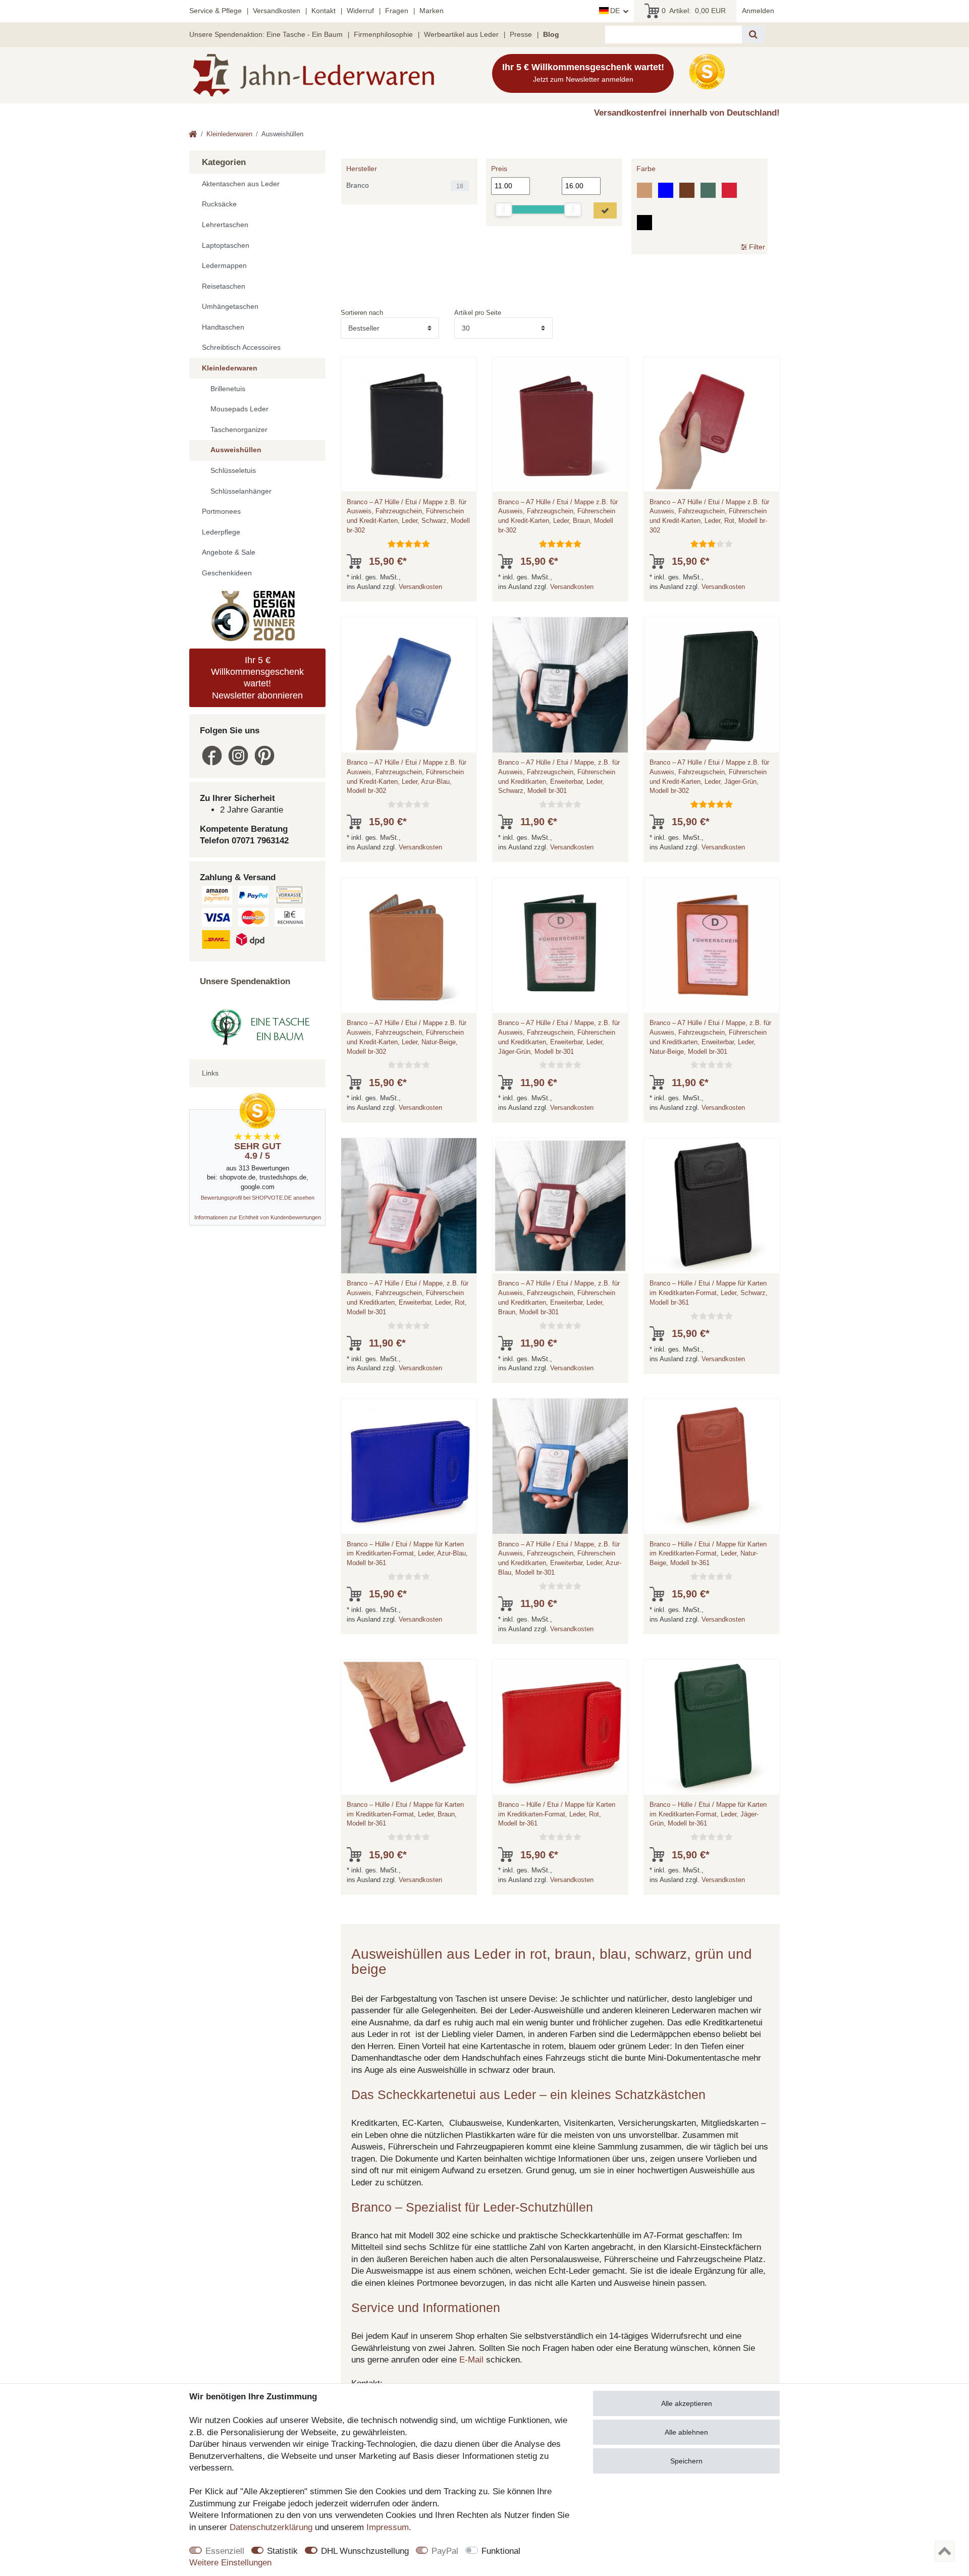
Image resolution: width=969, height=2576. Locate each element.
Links (210, 1073)
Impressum (388, 2527)
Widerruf (360, 11)
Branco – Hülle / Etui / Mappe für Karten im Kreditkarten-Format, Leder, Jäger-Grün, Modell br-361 (708, 1814)
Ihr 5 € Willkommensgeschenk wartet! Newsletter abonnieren (257, 678)
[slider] (504, 209)
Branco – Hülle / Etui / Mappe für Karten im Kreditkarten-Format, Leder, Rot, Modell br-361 (557, 1814)
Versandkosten (277, 11)
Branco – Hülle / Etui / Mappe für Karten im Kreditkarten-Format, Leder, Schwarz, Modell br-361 (709, 1293)
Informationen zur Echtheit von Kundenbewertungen (258, 1217)
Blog (551, 34)
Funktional (501, 2551)
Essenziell (225, 2551)
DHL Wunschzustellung (365, 2551)
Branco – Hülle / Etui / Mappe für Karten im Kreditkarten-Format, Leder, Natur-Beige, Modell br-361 (708, 1554)
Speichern (686, 2461)
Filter (756, 246)
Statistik (282, 2551)
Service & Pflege (216, 11)
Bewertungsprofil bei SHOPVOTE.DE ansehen (258, 1198)
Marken (432, 11)
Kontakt (324, 11)
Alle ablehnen (686, 2432)
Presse (521, 34)
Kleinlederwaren (229, 134)
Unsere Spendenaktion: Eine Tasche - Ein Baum (266, 34)
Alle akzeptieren (687, 2403)
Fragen (397, 11)
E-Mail (471, 2360)
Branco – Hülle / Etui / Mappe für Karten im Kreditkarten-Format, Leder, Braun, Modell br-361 (405, 1814)
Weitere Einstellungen (230, 2563)
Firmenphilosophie (383, 34)
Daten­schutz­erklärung (271, 2527)
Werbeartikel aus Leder (461, 34)
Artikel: (694, 11)
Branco (358, 185)
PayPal (445, 2551)
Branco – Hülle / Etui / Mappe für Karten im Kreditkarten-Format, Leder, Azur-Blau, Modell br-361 (407, 1554)
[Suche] (753, 35)
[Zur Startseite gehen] (193, 135)
